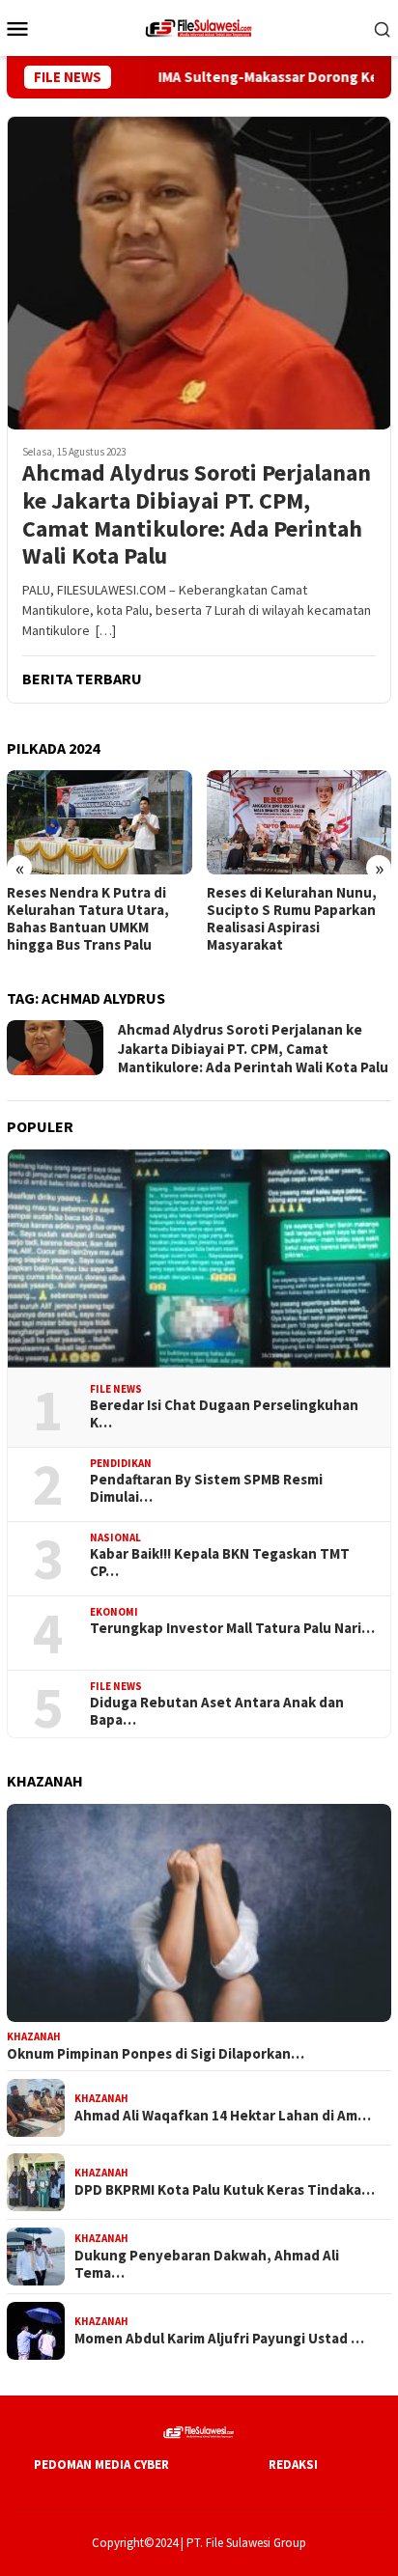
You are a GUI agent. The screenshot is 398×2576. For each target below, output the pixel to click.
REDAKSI (293, 2465)
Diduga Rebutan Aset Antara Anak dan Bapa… (217, 1711)
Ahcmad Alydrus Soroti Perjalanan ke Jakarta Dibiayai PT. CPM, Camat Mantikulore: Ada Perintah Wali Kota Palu (197, 515)
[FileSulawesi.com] (199, 26)
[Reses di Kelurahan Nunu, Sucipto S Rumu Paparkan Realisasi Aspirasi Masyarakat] (276, 822)
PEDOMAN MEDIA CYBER (101, 2465)
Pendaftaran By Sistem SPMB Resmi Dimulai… (206, 1488)
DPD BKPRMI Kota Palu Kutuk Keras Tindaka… (225, 2190)
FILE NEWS (116, 1389)
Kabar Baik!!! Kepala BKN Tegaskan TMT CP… (220, 1563)
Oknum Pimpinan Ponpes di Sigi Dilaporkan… (156, 2054)
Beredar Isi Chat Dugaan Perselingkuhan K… (224, 1414)
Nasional (115, 1537)
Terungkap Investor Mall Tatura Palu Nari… (232, 1628)
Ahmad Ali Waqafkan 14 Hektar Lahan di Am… (223, 2116)
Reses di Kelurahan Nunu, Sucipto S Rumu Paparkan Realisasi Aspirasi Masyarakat (269, 919)
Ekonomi (114, 1612)
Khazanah (34, 2036)
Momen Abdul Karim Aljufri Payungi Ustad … (219, 2339)
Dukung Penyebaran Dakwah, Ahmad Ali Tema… (207, 2264)
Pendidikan (121, 1463)
